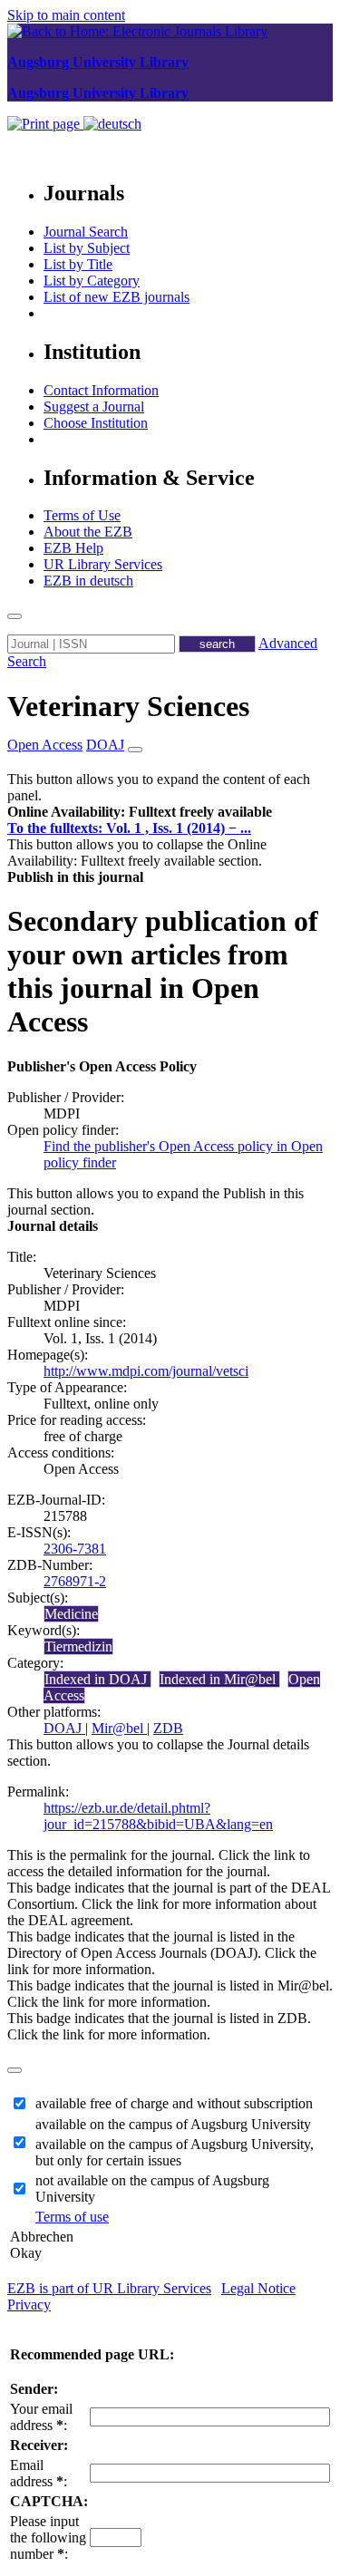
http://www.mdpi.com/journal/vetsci (146, 1371)
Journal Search (86, 232)
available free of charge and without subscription (174, 2103)
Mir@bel (119, 1728)
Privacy (29, 2305)
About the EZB (88, 532)
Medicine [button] (71, 1614)
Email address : (39, 2473)
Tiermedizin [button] (78, 1646)
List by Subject (87, 248)
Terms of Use (82, 515)
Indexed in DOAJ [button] (97, 1679)
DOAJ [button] (105, 745)
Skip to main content (66, 15)
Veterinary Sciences (128, 706)
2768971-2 (75, 1581)
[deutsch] (112, 124)
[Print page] (45, 124)
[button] (140, 812)
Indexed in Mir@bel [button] (219, 1679)
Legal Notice (258, 2288)
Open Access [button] (45, 745)
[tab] (170, 812)
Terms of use (72, 2217)
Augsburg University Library (98, 62)
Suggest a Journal (94, 407)
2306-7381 (75, 1549)
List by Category (92, 281)
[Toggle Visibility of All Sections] (135, 750)
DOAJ (64, 1728)
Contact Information (101, 390)
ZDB (168, 1728)
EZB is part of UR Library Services (109, 2288)
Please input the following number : (48, 2537)
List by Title (78, 264)
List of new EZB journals (117, 297)
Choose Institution (96, 423)
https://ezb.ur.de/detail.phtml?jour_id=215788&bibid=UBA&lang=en (158, 1816)
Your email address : (41, 2417)
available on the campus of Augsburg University (173, 2124)
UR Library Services (103, 564)
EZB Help (73, 548)
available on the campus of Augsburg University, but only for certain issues (175, 2152)
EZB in (88, 581)
